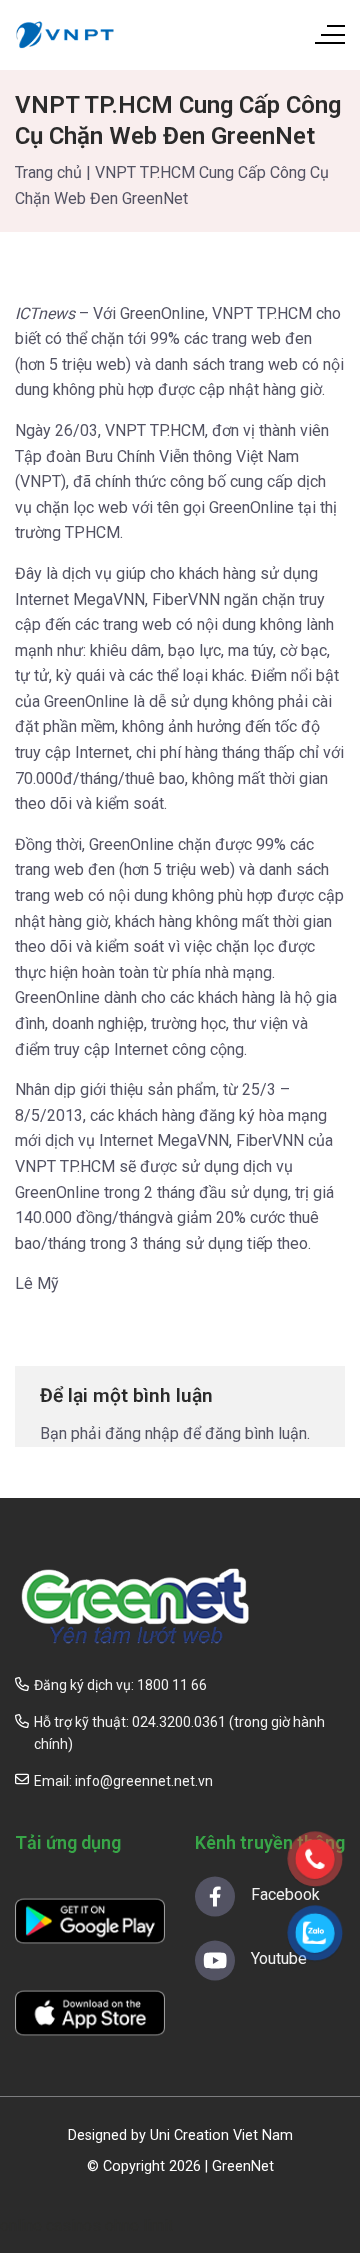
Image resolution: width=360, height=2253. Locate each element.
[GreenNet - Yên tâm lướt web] (65, 35)
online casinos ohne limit (86, 2225)
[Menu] (329, 35)
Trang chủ (48, 172)
